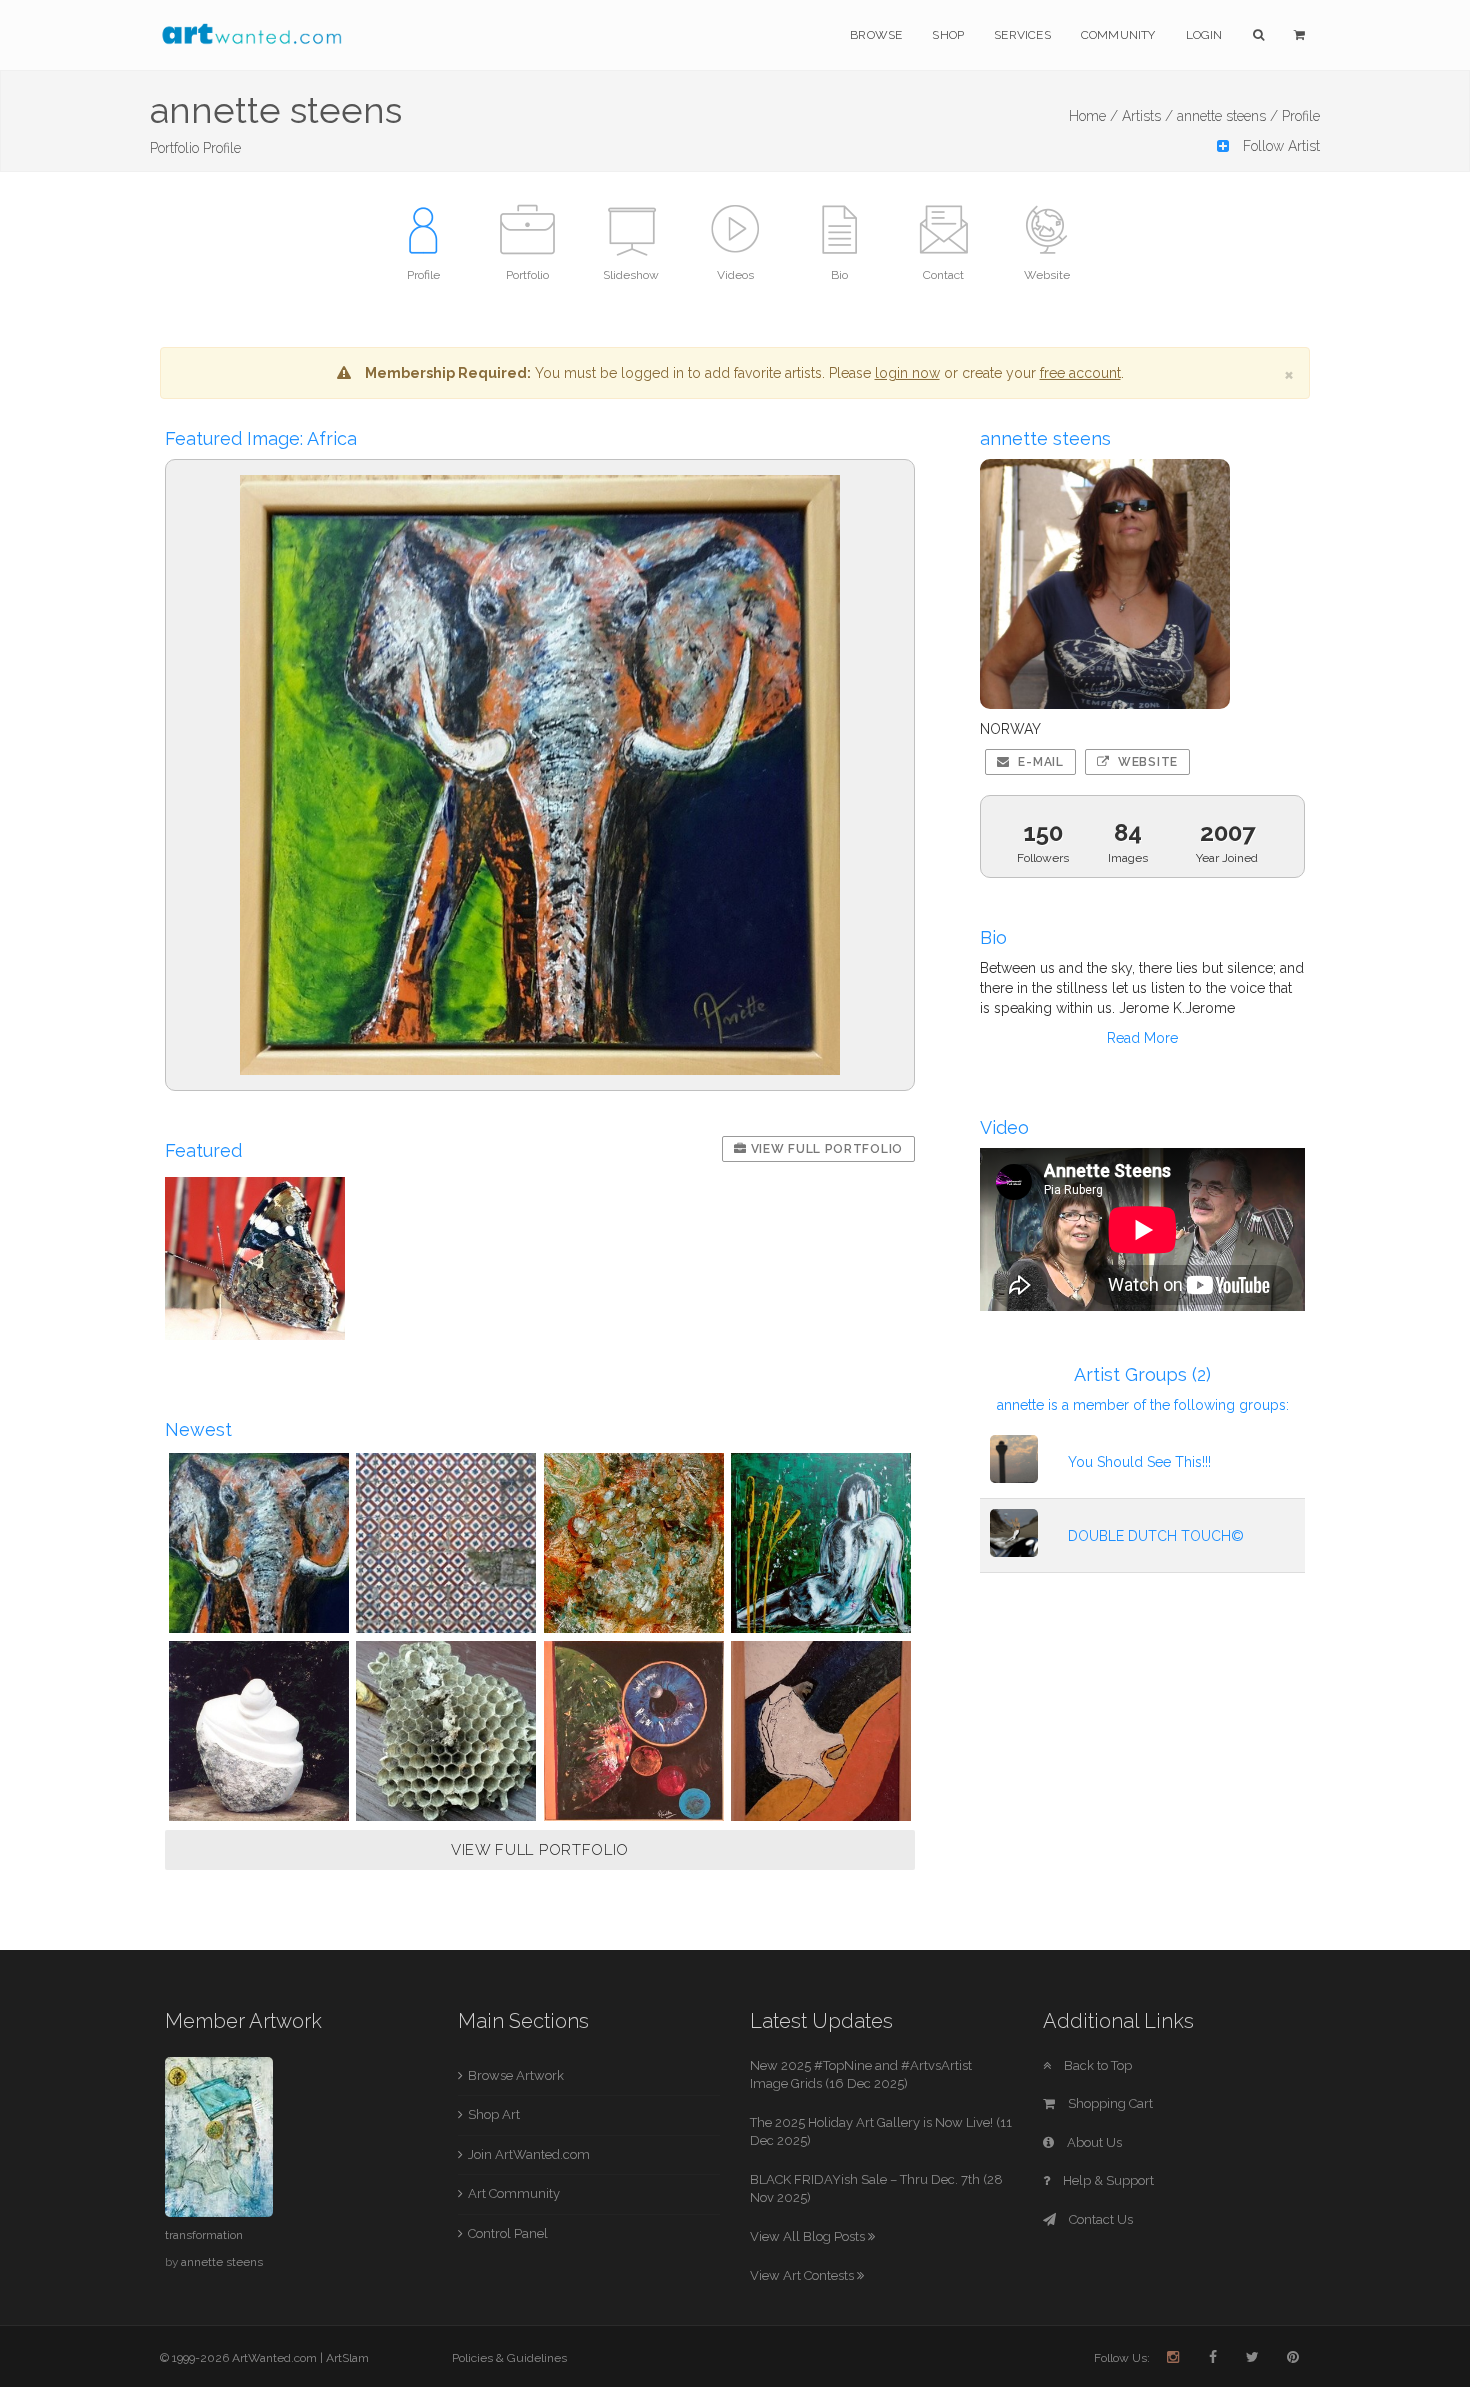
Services (1022, 35)
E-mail (1039, 762)
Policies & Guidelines (509, 2358)
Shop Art (494, 2114)
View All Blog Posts (809, 2236)
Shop (948, 35)
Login (1204, 35)
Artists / (1147, 116)
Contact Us (1099, 2219)
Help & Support (1107, 2180)
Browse (876, 35)
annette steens (222, 2262)
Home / (1093, 116)
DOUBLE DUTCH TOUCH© (1156, 1536)
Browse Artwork (516, 2075)
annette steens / (1227, 116)
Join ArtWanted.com (529, 2154)
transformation (204, 2235)
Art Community (514, 2193)
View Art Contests (803, 2275)
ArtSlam (347, 2358)
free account (1080, 373)
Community (1118, 35)
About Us (1093, 2142)
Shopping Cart (1109, 2103)
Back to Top (1096, 2065)
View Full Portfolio (825, 1149)
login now (907, 373)
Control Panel (508, 2233)
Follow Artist (1279, 146)
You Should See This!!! (1139, 1462)
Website (1146, 762)
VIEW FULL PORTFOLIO (540, 1850)
